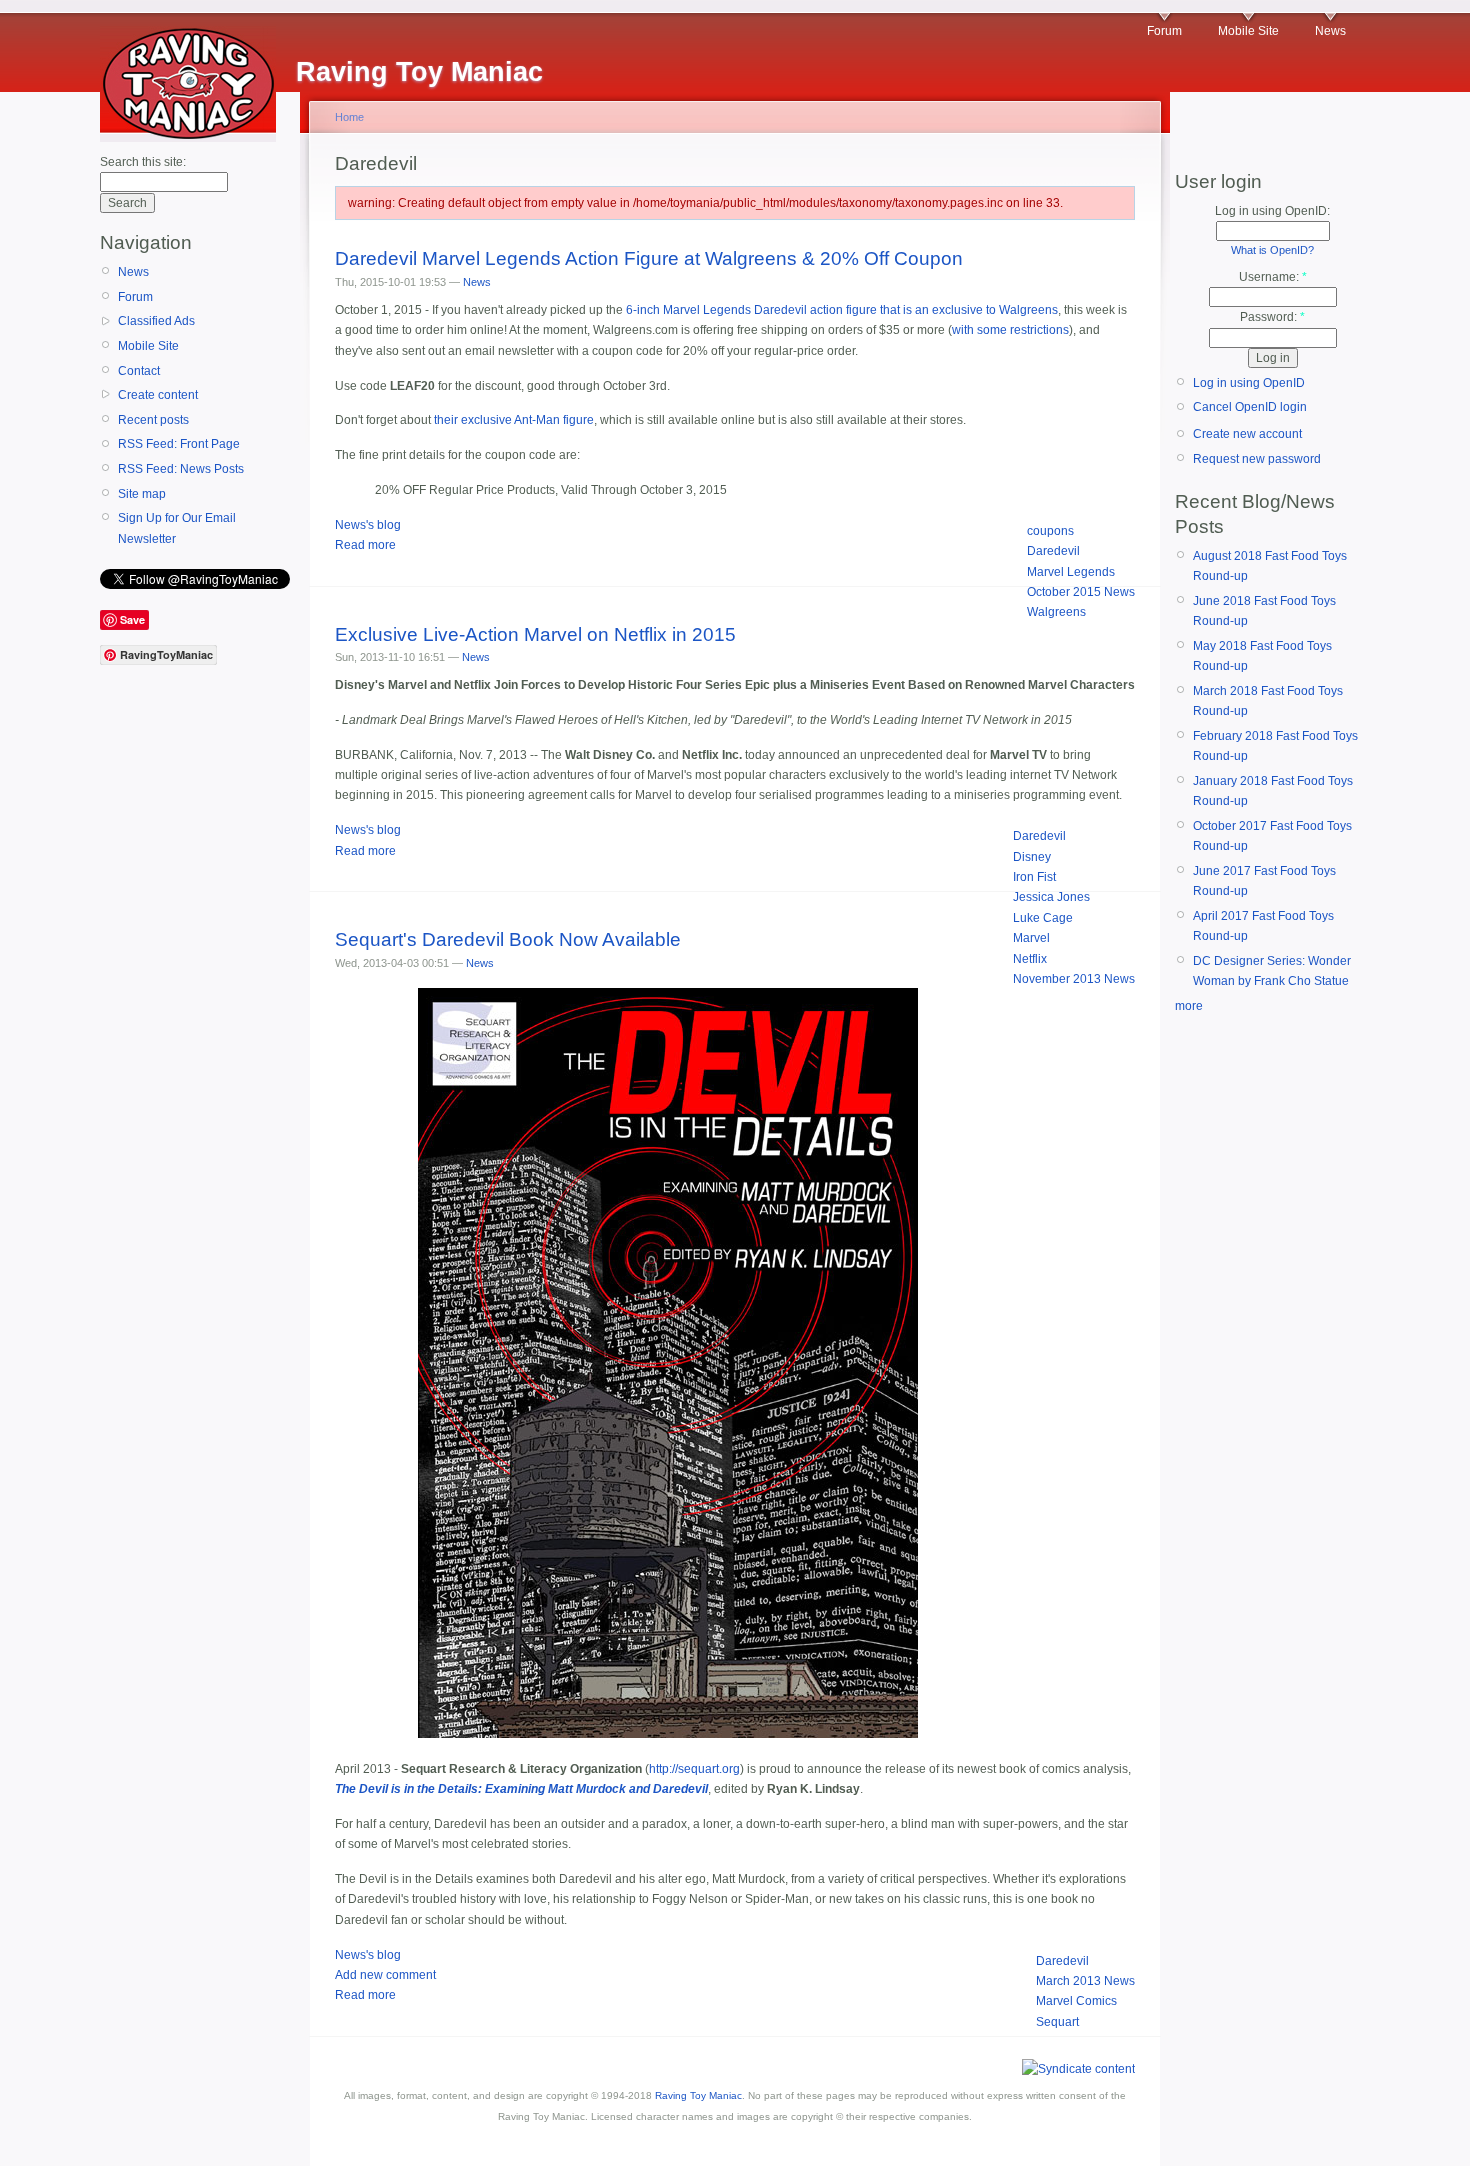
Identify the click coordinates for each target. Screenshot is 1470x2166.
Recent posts (153, 420)
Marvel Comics (1076, 2001)
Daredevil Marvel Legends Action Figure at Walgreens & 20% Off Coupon (649, 258)
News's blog (368, 525)
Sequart (1057, 2022)
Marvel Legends (1071, 572)
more (1189, 1006)
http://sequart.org (694, 1769)
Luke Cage (1043, 918)
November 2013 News (1074, 979)
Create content (158, 395)
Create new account (1247, 434)
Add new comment (385, 1975)
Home (349, 117)
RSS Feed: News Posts (181, 469)
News (1330, 31)
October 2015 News (1081, 592)
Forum (1164, 31)
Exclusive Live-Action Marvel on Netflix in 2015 (535, 634)
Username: (1273, 277)
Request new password (1257, 459)
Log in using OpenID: (1272, 211)
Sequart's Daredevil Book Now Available (508, 939)
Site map (142, 494)
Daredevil (1053, 551)
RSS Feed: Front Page (179, 444)
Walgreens (1056, 612)
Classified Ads (156, 321)
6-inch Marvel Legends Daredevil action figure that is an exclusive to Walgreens (842, 310)
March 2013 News (1085, 1981)
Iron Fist (1034, 877)
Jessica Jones (1051, 897)
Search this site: (143, 162)
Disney (1032, 857)
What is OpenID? (1272, 250)
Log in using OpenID (1249, 383)
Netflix (1030, 959)
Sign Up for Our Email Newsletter (177, 528)
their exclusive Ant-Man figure (514, 420)
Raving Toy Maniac (698, 2095)
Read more (365, 545)
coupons (1050, 531)
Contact (139, 371)
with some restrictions (1010, 330)
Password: (1272, 317)
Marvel (1031, 938)
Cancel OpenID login (1250, 407)
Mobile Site (1248, 31)
